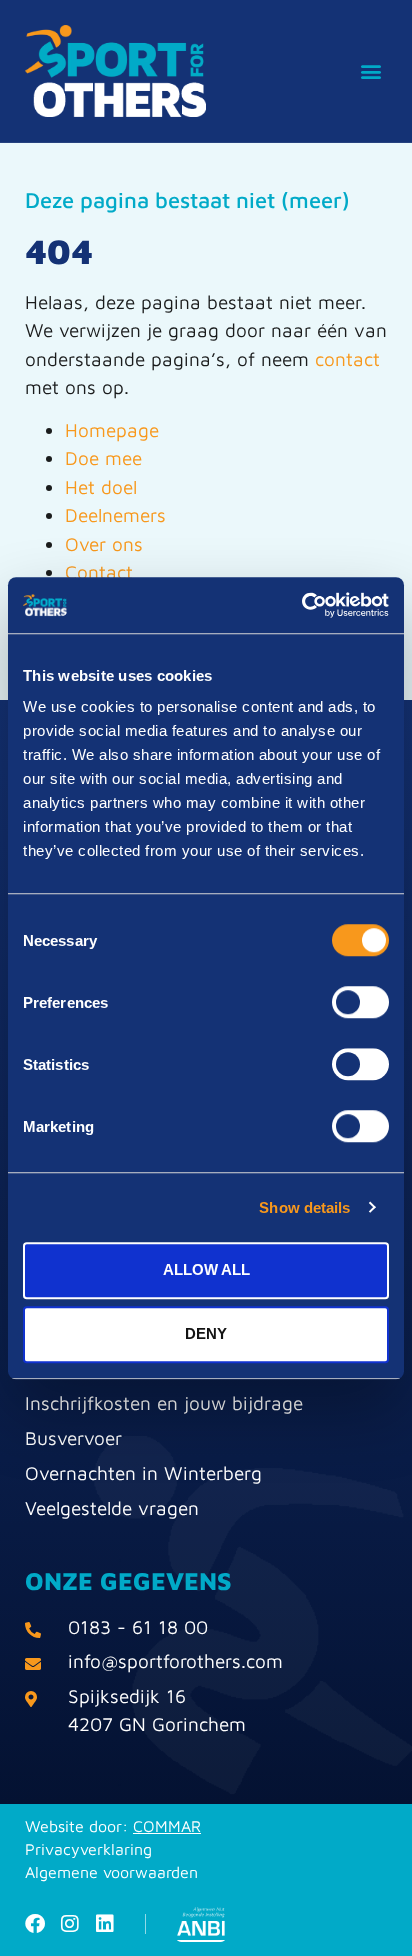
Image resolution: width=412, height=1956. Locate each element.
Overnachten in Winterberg (143, 1473)
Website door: (113, 1826)
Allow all (206, 1269)
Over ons (104, 544)
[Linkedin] (105, 1924)
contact (347, 359)
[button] (370, 71)
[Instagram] (70, 1924)
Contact (99, 572)
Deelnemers (115, 515)
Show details (304, 1207)
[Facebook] (35, 1924)
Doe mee (103, 458)
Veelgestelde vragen (112, 1508)
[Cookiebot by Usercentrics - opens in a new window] (301, 605)
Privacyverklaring (88, 1849)
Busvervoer (73, 1438)
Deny (206, 1333)
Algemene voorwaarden (111, 1872)
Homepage (112, 430)
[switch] (360, 1002)
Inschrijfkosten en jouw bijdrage (164, 1403)
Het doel (101, 487)
